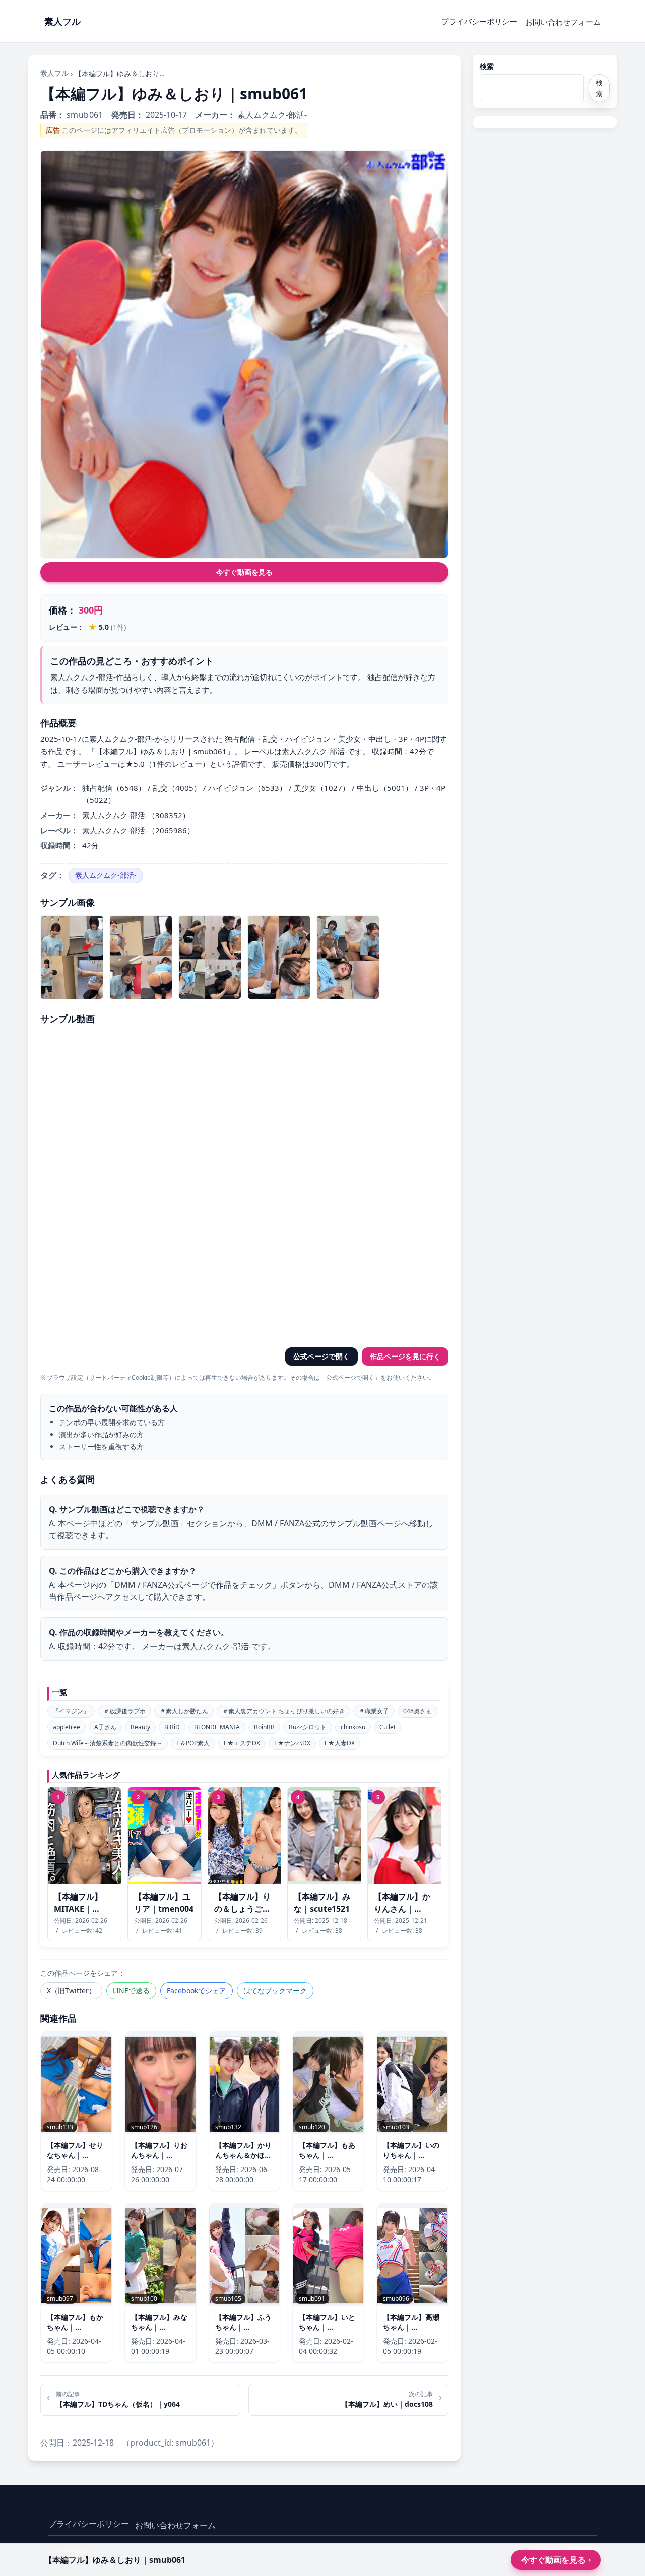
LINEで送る (131, 1990)
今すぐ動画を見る (244, 572)
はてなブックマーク (275, 1990)
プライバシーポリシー (479, 21)
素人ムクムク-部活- (106, 875)
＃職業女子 (374, 1711)
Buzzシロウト (308, 1727)
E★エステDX (242, 1743)
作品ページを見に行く (405, 1356)
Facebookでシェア (197, 1990)
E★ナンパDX (292, 1743)
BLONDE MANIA (217, 1727)
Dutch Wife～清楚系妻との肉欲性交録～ (108, 1743)
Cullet (388, 1727)
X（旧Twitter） (71, 1990)
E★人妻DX (340, 1743)
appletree (67, 1727)
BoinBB (264, 1727)
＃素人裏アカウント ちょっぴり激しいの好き (283, 1711)
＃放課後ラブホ (124, 1711)
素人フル (54, 73)
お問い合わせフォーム (563, 22)
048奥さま (417, 1711)
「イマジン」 (71, 1711)
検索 (487, 66)
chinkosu (353, 1727)
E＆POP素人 (193, 1743)
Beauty (140, 1727)
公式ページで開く (321, 1356)
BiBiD (172, 1727)
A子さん (105, 1727)
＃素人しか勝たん (184, 1711)
